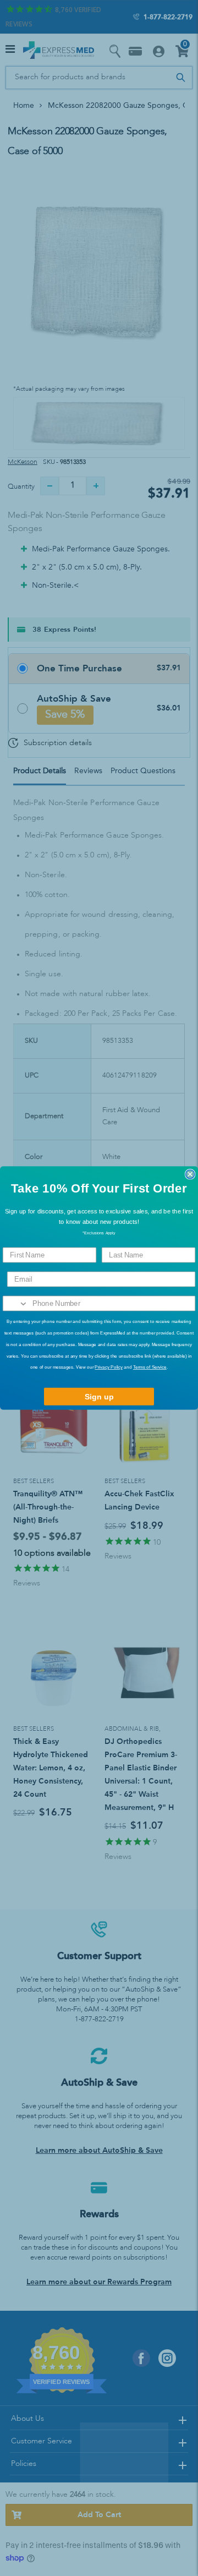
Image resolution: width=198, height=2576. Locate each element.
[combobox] (16, 1303)
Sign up (99, 1397)
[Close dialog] (190, 1174)
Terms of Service (150, 1367)
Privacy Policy (108, 1367)
